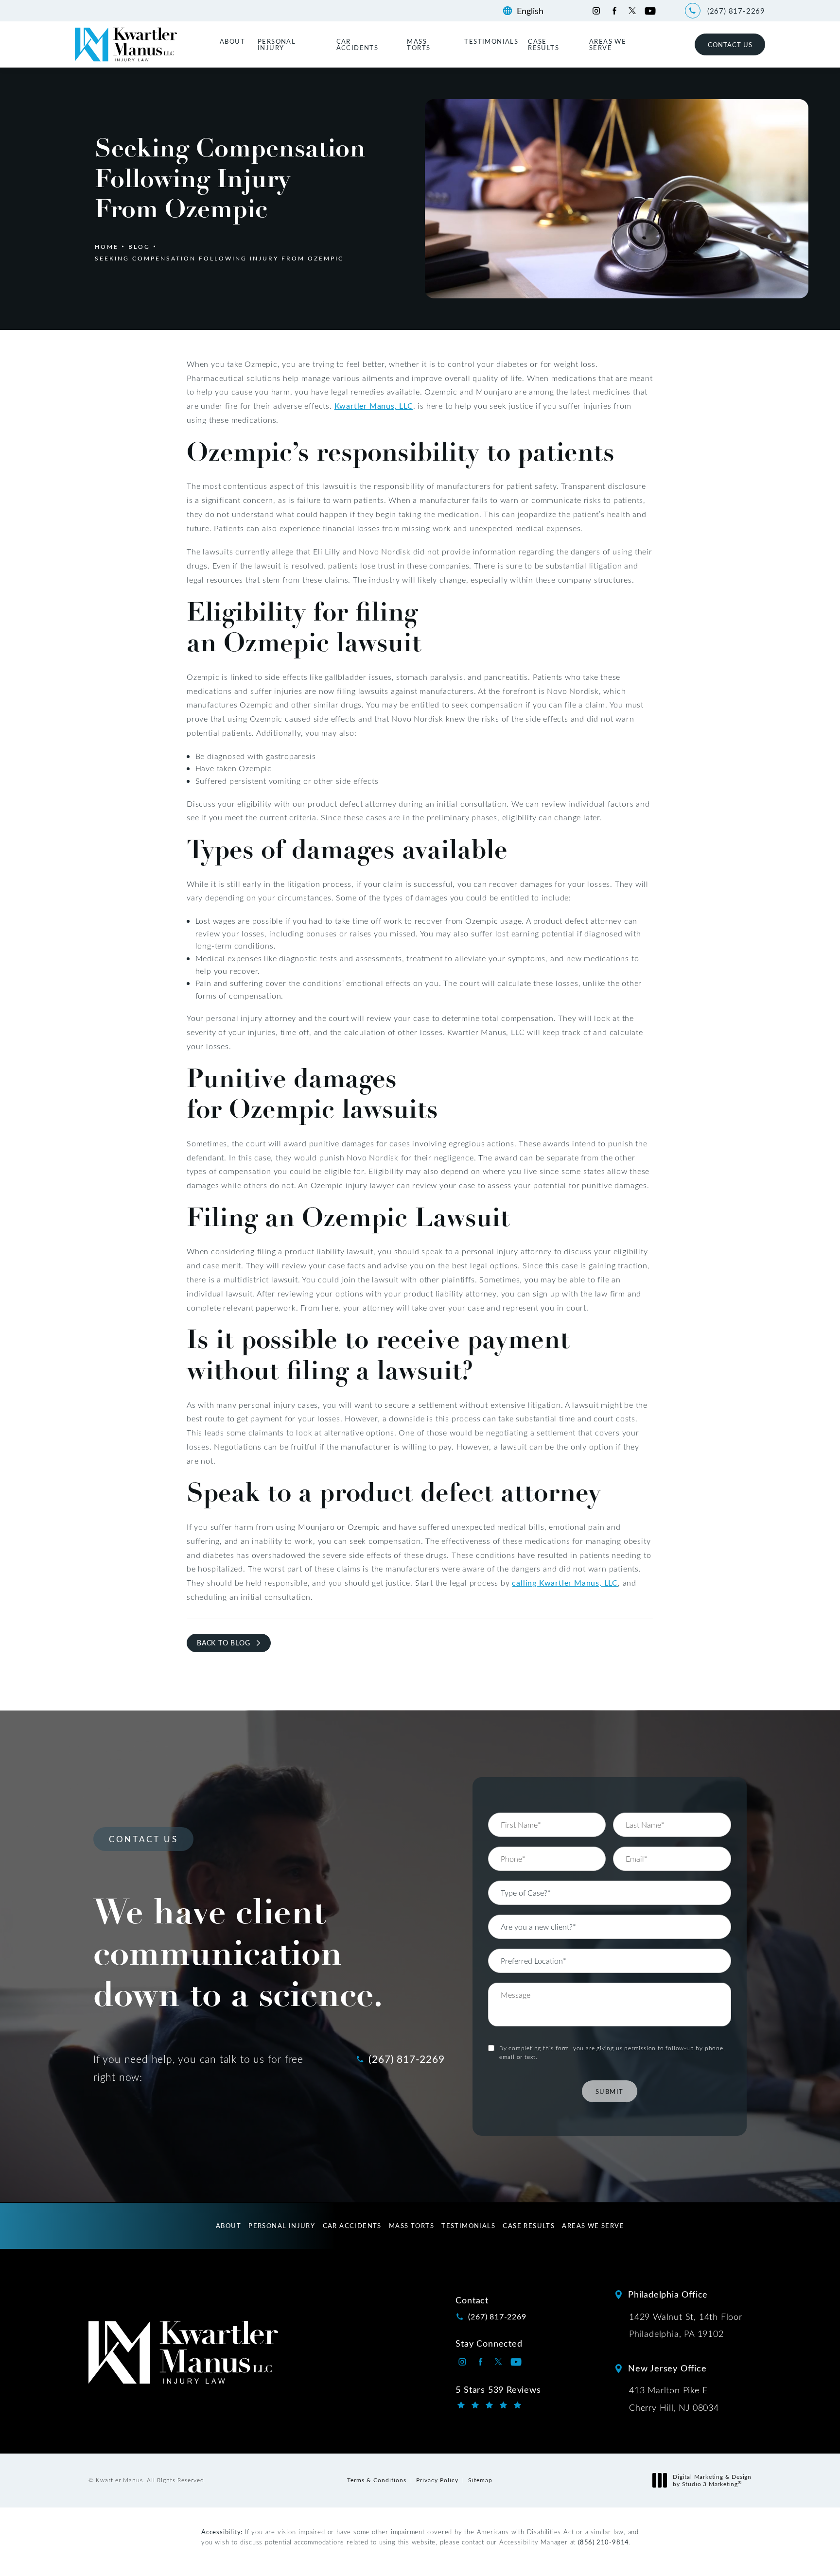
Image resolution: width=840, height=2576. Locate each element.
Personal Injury (277, 44)
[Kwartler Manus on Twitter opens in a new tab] (632, 11)
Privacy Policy (437, 2480)
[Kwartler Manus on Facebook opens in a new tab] (614, 11)
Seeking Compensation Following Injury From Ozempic (219, 258)
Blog (139, 246)
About (232, 41)
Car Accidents (358, 44)
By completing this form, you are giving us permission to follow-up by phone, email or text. (612, 2052)
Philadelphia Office (668, 2294)
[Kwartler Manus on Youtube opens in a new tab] (650, 11)
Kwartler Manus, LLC (374, 406)
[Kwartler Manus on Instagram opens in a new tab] (596, 11)
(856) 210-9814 (604, 2542)
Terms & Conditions (377, 2480)
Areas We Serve (608, 44)
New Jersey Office (667, 2368)
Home (107, 246)
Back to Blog (224, 1643)
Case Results (543, 44)
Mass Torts (419, 44)
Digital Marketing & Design (712, 2481)
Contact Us (730, 44)
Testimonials (491, 41)
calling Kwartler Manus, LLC (565, 1582)
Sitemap (480, 2480)
